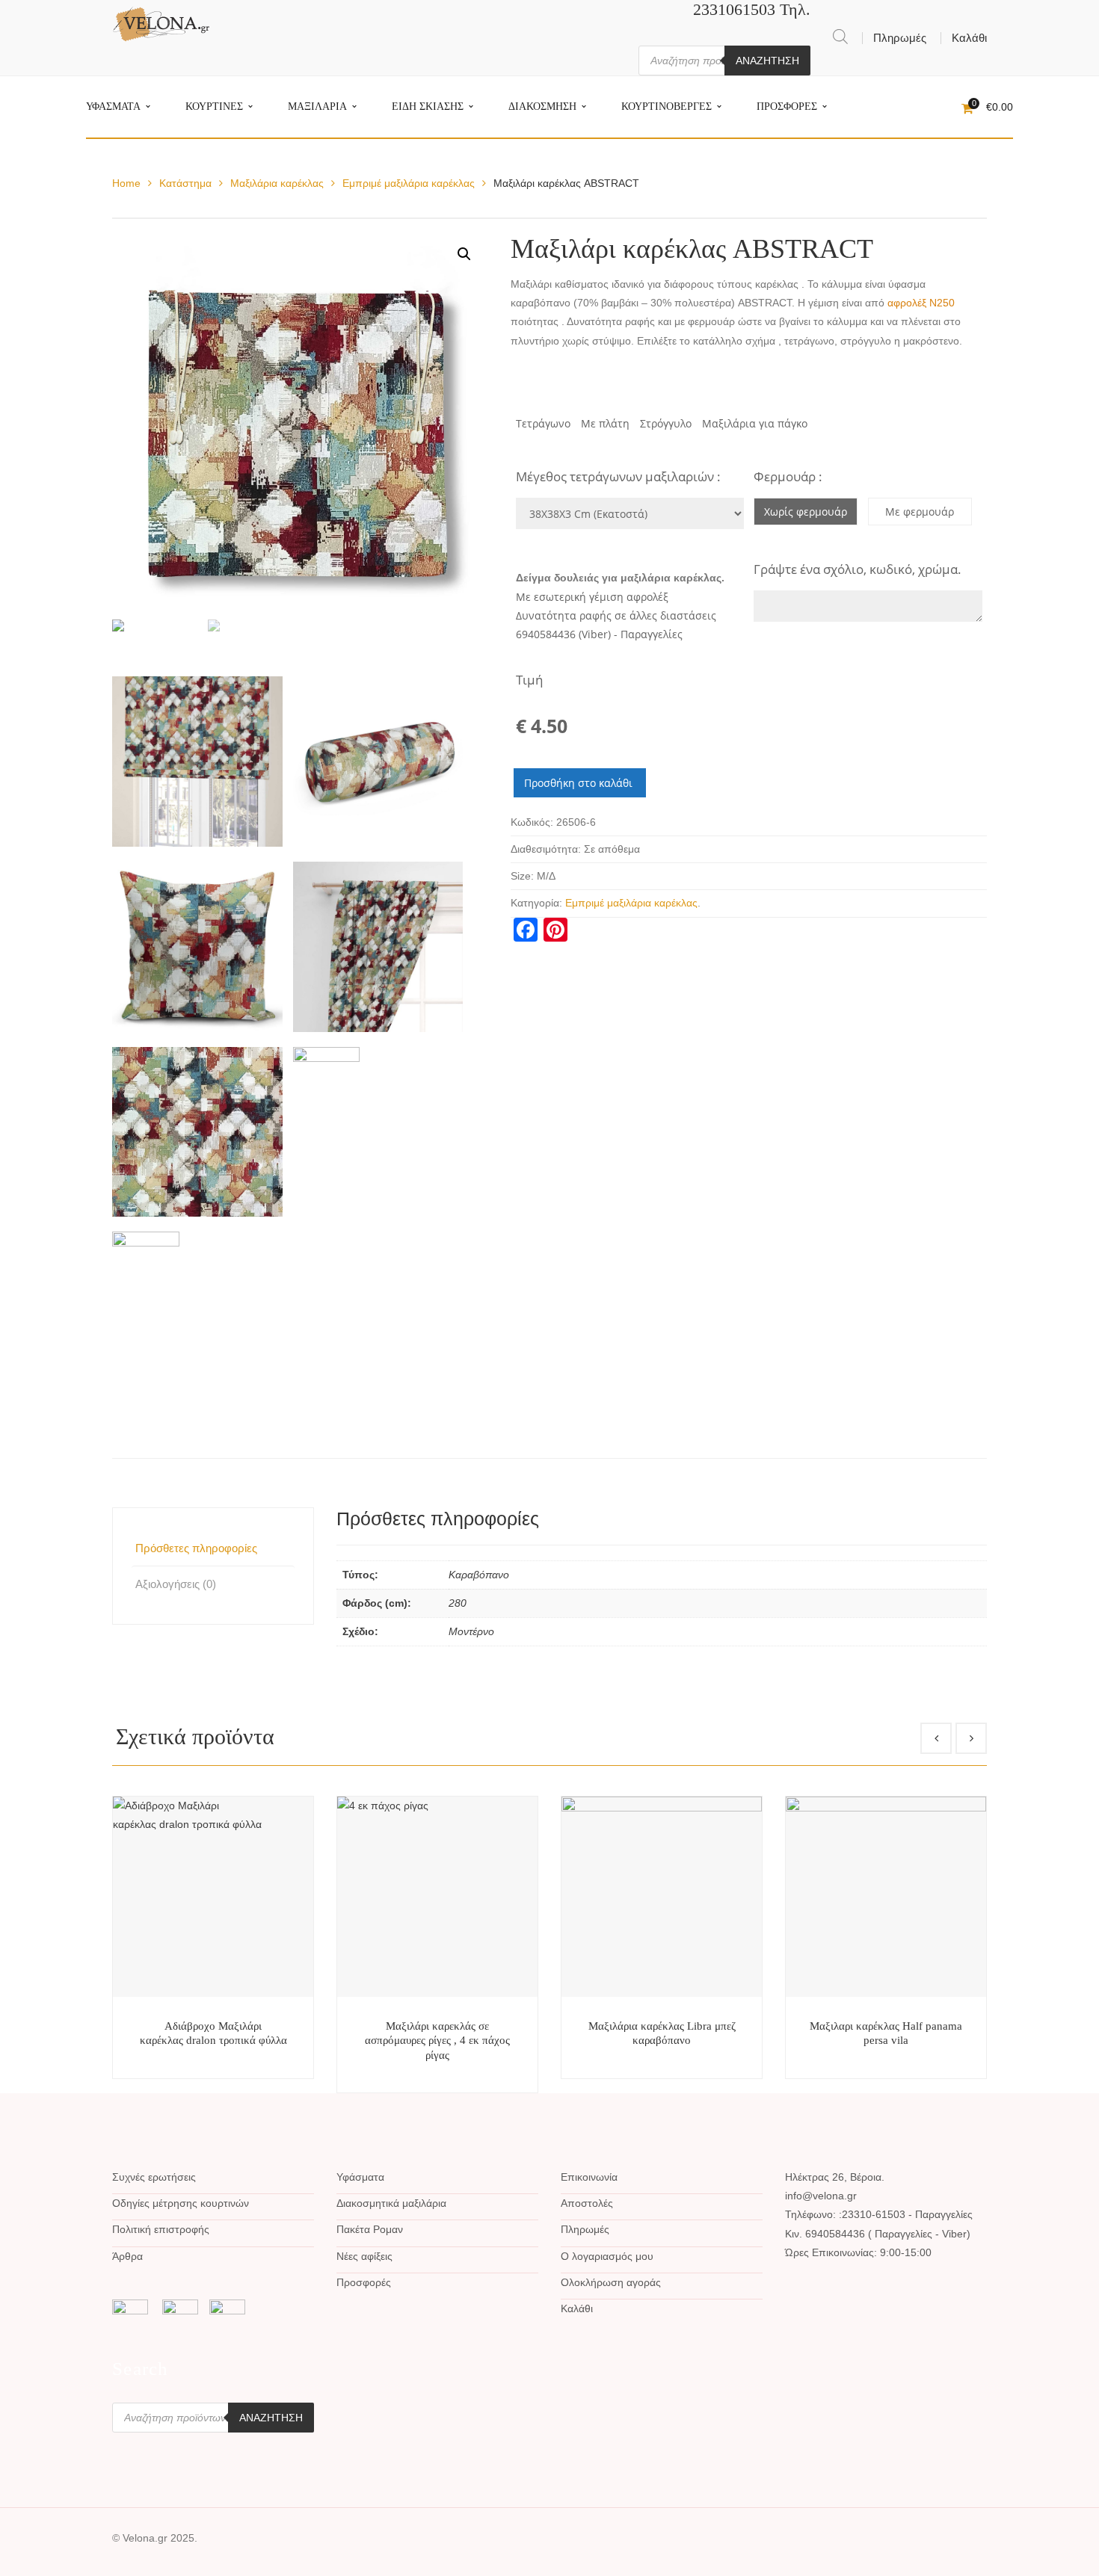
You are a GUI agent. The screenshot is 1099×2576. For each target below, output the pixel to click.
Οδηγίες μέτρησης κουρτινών (181, 2203)
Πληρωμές (900, 38)
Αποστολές (587, 2203)
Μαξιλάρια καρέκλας (277, 183)
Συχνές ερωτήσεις (154, 2177)
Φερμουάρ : (788, 476)
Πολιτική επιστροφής (161, 2229)
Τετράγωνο (543, 423)
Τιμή (529, 680)
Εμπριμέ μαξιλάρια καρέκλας (409, 183)
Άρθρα (127, 2256)
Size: (522, 876)
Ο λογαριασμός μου (607, 2256)
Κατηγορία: (536, 903)
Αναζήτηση (767, 61)
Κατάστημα (185, 183)
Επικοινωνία (589, 2177)
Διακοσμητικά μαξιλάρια (391, 2203)
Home (126, 183)
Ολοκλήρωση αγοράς (611, 2282)
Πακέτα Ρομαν (370, 2229)
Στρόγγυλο (666, 423)
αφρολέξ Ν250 (921, 303)
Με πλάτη (605, 423)
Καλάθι (969, 38)
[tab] (213, 1548)
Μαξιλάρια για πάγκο (755, 423)
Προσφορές (364, 2282)
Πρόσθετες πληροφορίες (196, 1548)
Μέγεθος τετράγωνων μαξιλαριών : (618, 476)
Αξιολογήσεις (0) (176, 1584)
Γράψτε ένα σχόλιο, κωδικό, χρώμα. (858, 569)
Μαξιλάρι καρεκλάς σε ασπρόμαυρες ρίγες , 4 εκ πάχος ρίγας (437, 2041)
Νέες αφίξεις (364, 2256)
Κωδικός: (532, 822)
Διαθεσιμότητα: (546, 849)
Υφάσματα (360, 2177)
